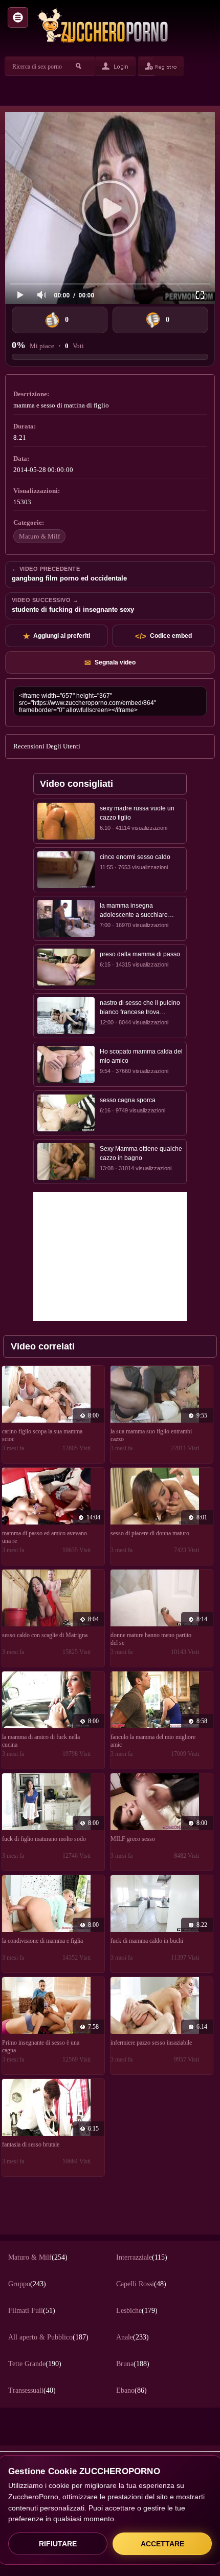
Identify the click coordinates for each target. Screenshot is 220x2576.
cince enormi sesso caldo (135, 857)
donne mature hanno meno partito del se (151, 1639)
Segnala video (110, 663)
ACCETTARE (162, 2544)
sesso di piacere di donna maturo (150, 1533)
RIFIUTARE (58, 2544)
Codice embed (163, 636)
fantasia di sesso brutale (31, 2144)
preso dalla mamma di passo (140, 954)
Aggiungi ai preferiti (57, 636)
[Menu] (18, 17)
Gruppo (27, 2284)
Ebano (131, 2390)
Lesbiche (137, 2311)
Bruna (133, 2364)
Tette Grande (35, 2364)
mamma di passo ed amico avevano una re (45, 1537)
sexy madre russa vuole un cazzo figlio (137, 813)
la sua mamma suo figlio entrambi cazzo (151, 1435)
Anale (133, 2337)
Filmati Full (32, 2311)
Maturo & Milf (39, 536)
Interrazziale (142, 2257)
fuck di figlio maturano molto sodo (44, 1839)
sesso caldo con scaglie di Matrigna (45, 1635)
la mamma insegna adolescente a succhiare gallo (134, 911)
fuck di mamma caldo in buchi (147, 1941)
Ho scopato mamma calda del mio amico (141, 1056)
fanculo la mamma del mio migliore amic (153, 1741)
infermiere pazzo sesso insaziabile (151, 2043)
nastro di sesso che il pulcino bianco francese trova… (140, 1007)
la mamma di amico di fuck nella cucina (41, 1741)
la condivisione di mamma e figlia (42, 1941)
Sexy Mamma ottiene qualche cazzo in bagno (141, 1153)
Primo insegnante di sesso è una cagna (41, 2046)
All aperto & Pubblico (48, 2337)
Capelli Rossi (141, 2284)
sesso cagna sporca (128, 1100)
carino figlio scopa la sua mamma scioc (42, 1435)
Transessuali (32, 2390)
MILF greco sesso (133, 1839)
